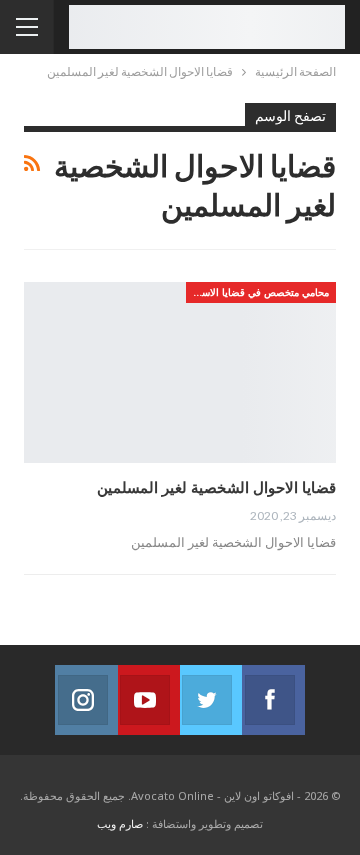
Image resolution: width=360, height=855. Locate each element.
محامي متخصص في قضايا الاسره (260, 292)
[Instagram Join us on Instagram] (86, 700)
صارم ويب (120, 823)
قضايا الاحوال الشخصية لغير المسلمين (216, 487)
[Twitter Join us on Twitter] (211, 700)
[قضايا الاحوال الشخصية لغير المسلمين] (180, 372)
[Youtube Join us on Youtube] (149, 700)
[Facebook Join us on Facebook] (273, 700)
